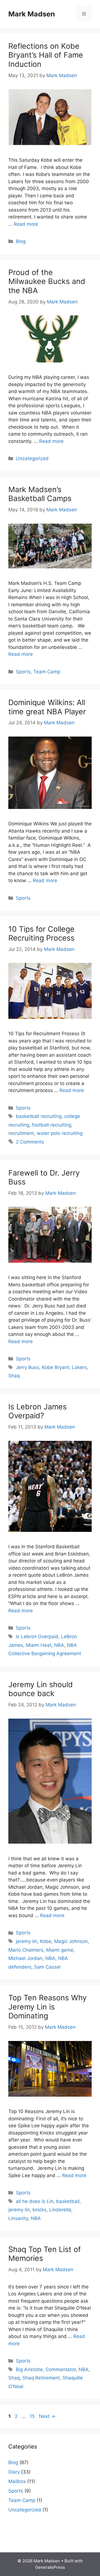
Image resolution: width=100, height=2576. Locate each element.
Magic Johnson (71, 1941)
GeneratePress (50, 2567)
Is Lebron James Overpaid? (37, 1411)
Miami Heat (39, 1645)
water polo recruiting (60, 1133)
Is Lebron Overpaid (37, 1637)
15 (33, 2416)
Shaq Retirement (41, 2378)
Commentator (61, 2369)
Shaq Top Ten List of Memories (45, 2254)
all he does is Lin (35, 2201)
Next (47, 2416)
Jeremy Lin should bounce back (41, 1689)
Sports (23, 672)
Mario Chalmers (26, 1950)
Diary (14, 2472)
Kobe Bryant (56, 1367)
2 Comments (30, 1142)
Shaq (14, 1376)
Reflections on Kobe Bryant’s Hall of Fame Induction (46, 55)
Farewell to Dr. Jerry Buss (44, 1177)
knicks (39, 2210)
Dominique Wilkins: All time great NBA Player (47, 707)
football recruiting (52, 1125)
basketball (68, 2201)
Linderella (60, 2210)
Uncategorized (32, 458)
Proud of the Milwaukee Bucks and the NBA (47, 281)
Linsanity (18, 2218)
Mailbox (17, 2481)
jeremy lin (27, 1941)
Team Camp (47, 672)
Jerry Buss (27, 1367)
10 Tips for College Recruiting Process (41, 934)
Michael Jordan (25, 1958)
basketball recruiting (39, 1116)
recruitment (21, 1133)
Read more (26, 224)
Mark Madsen (32, 14)
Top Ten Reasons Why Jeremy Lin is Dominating (47, 2007)
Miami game (60, 1950)
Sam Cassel (47, 1967)
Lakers (79, 1367)
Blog (21, 241)
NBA (59, 1645)
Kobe (46, 1941)
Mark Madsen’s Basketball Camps (40, 494)
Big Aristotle (29, 2369)
